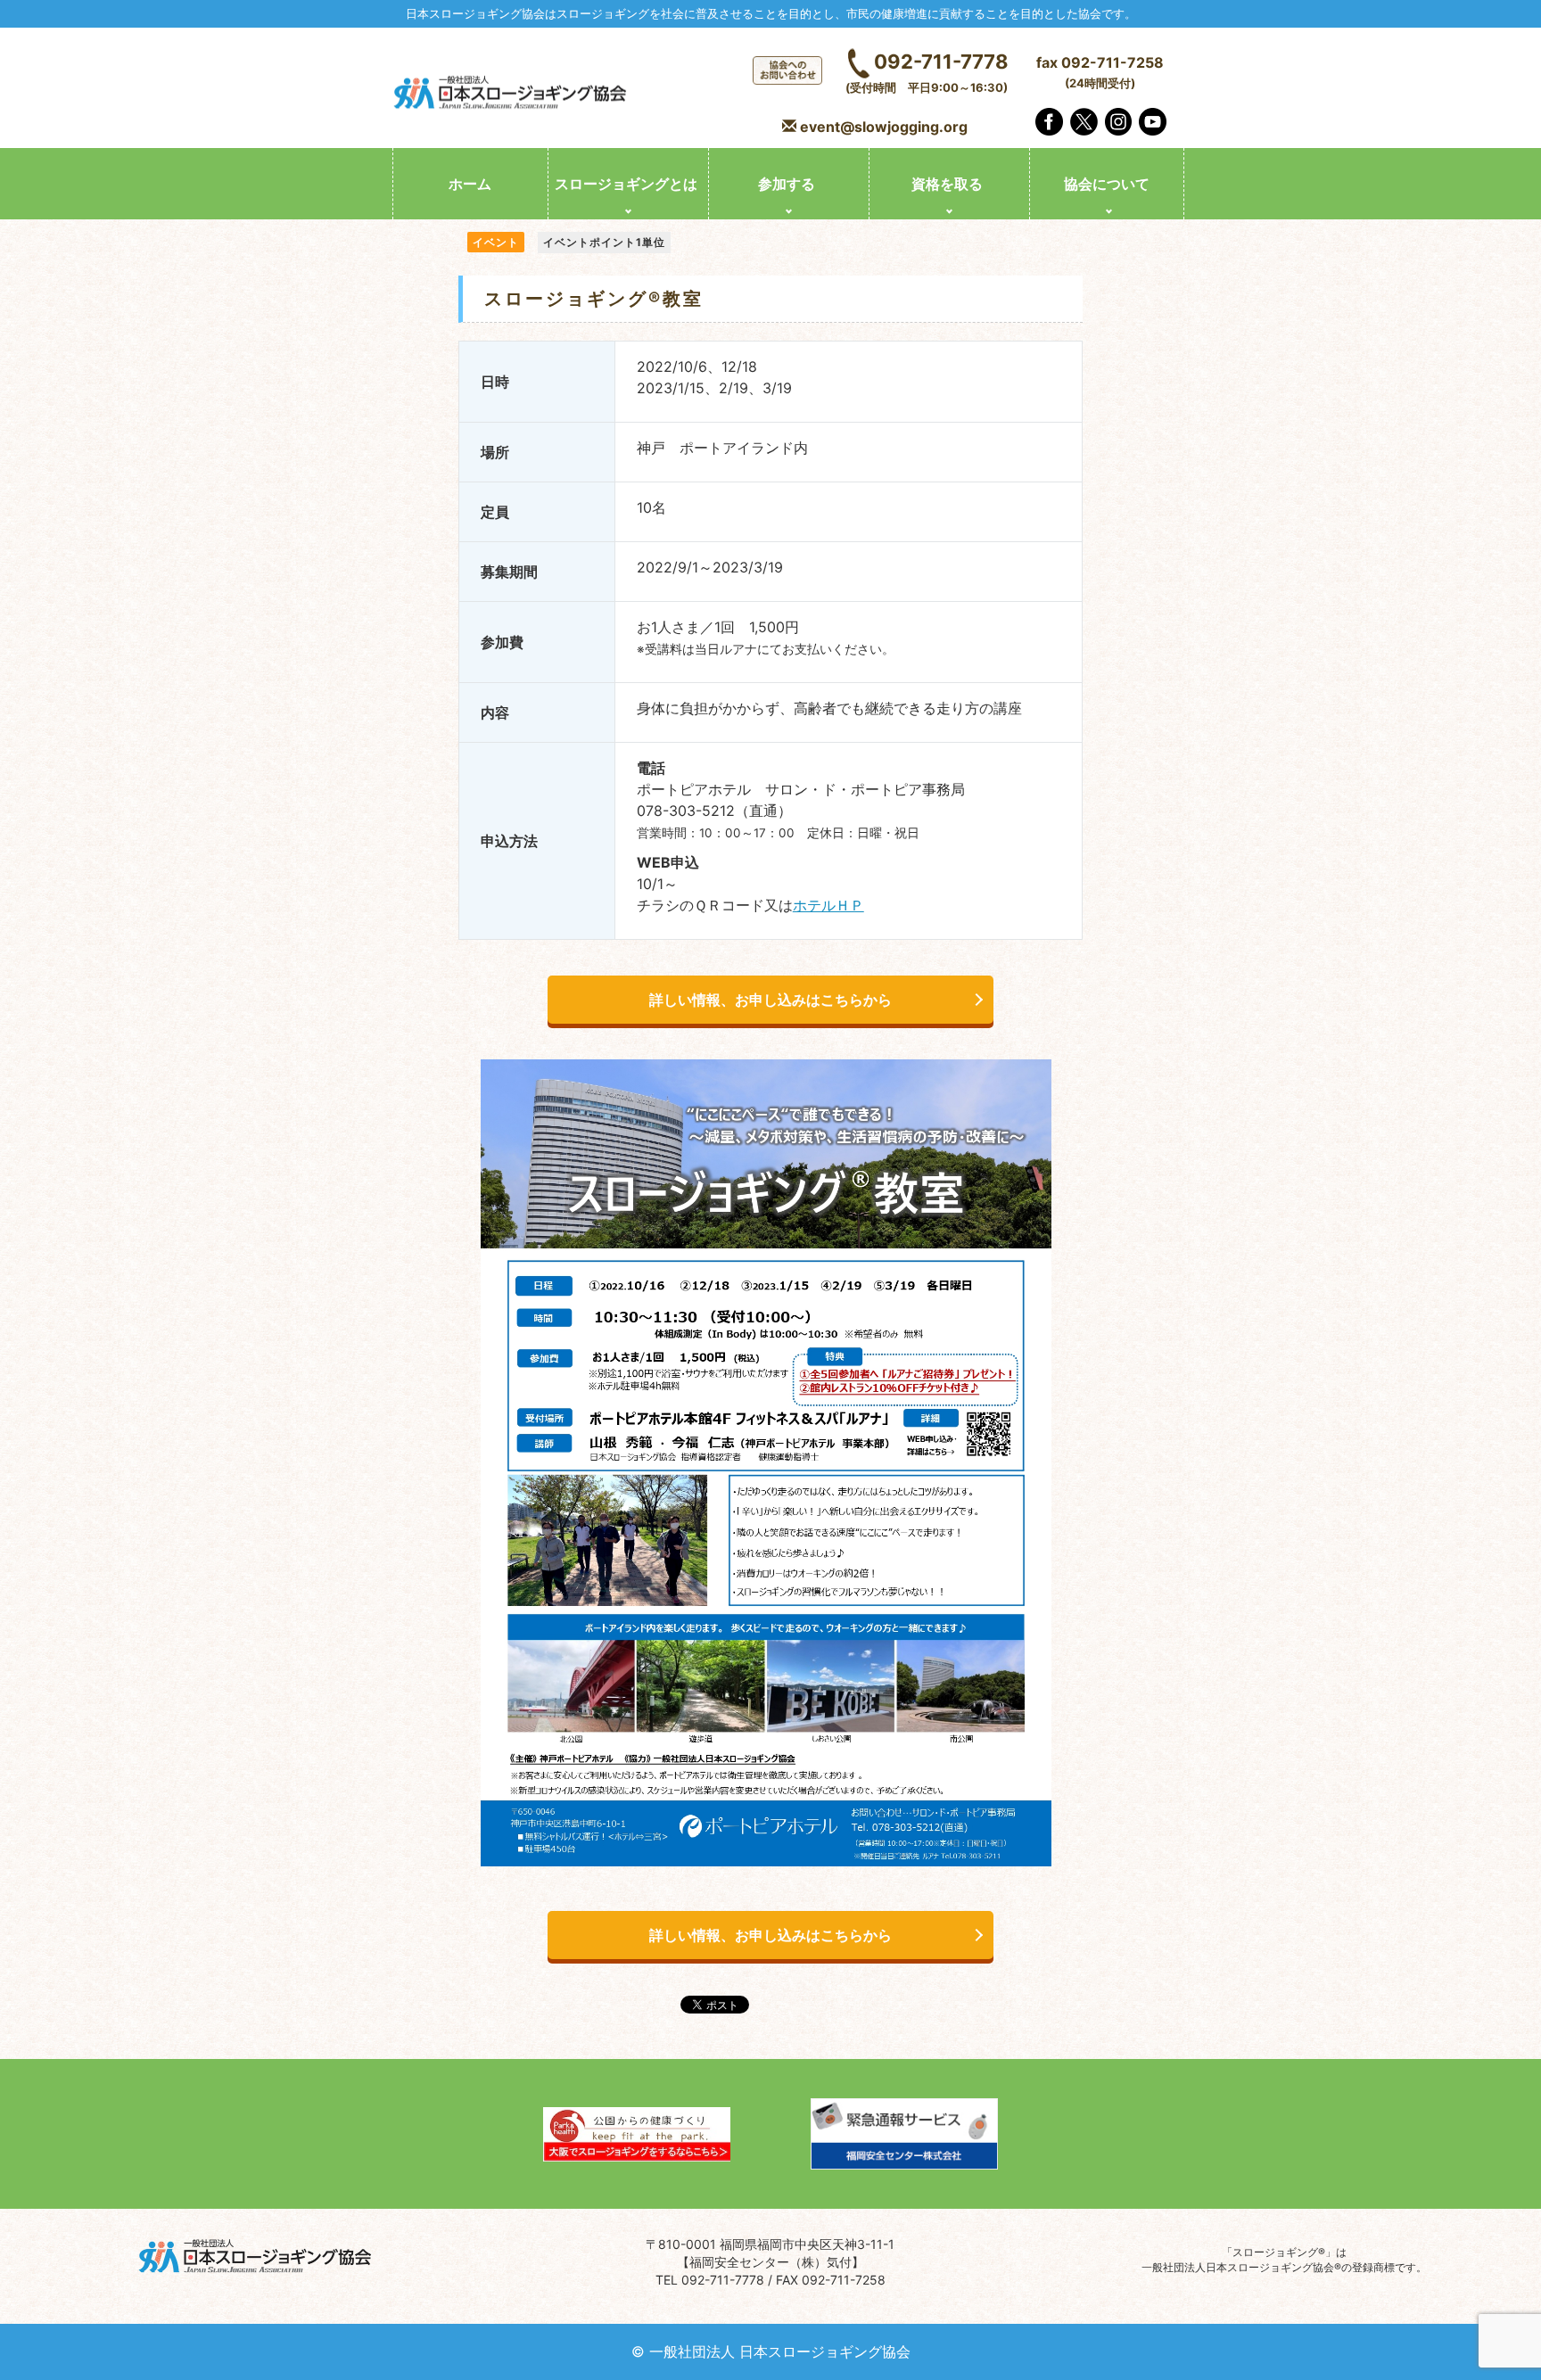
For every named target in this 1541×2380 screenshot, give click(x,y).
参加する (787, 184)
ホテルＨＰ (828, 905)
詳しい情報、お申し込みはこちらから (770, 1000)
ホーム (470, 184)
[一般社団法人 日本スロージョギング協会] (512, 95)
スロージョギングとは (626, 184)
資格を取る (947, 184)
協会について (1107, 184)
